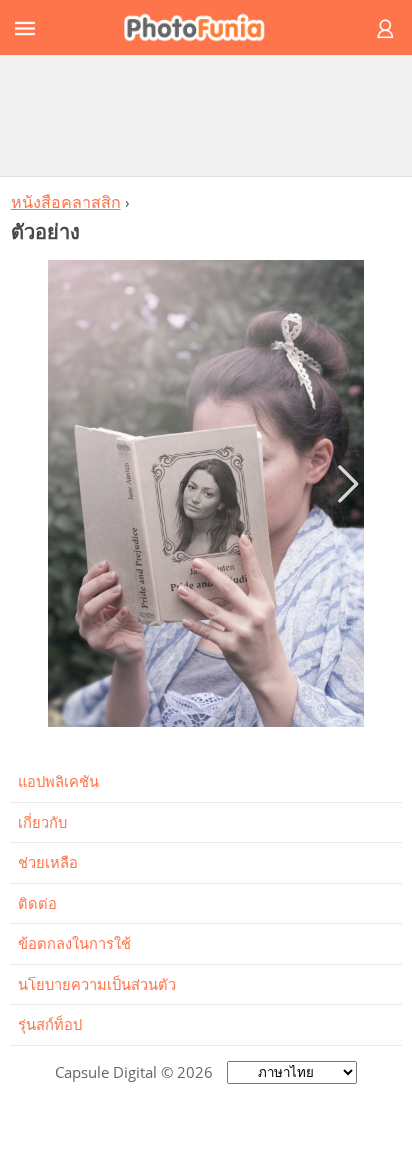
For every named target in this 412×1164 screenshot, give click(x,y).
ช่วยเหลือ (48, 862)
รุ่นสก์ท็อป (50, 1024)
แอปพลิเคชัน (58, 781)
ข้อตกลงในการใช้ (74, 943)
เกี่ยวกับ (42, 822)
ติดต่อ (37, 903)
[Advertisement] (206, 115)
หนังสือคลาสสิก (66, 202)
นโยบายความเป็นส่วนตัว (97, 984)
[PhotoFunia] (203, 27)
